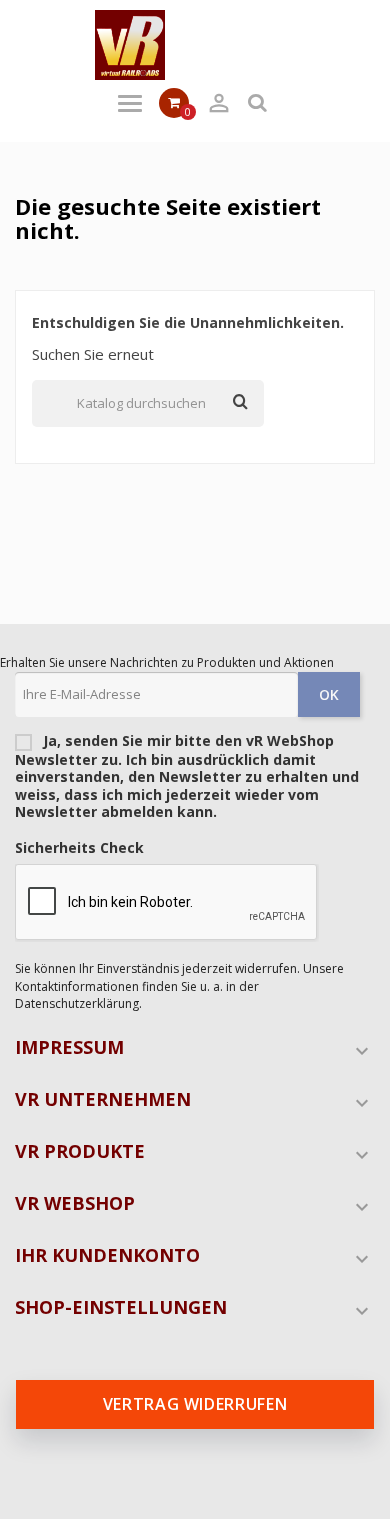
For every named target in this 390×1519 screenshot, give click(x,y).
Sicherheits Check (79, 848)
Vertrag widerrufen (195, 1404)
